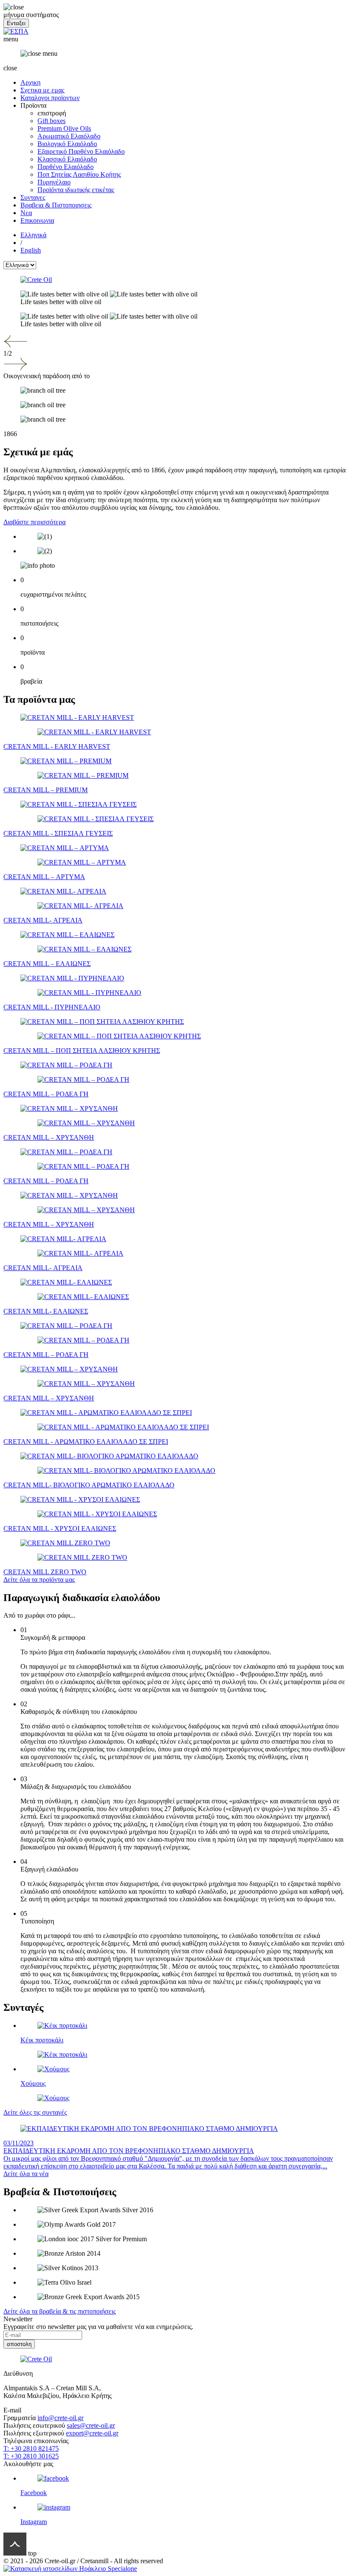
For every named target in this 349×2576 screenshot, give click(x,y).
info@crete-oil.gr (60, 2418)
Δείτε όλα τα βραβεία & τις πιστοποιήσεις (60, 2311)
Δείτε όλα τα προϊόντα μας (39, 1580)
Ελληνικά (33, 235)
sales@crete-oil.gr (91, 2425)
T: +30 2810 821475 (31, 2448)
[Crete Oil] (174, 280)
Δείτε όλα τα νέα (26, 2174)
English (31, 250)
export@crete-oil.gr (92, 2433)
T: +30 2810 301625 (31, 2456)
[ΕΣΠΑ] (16, 31)
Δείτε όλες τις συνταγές (35, 2112)
